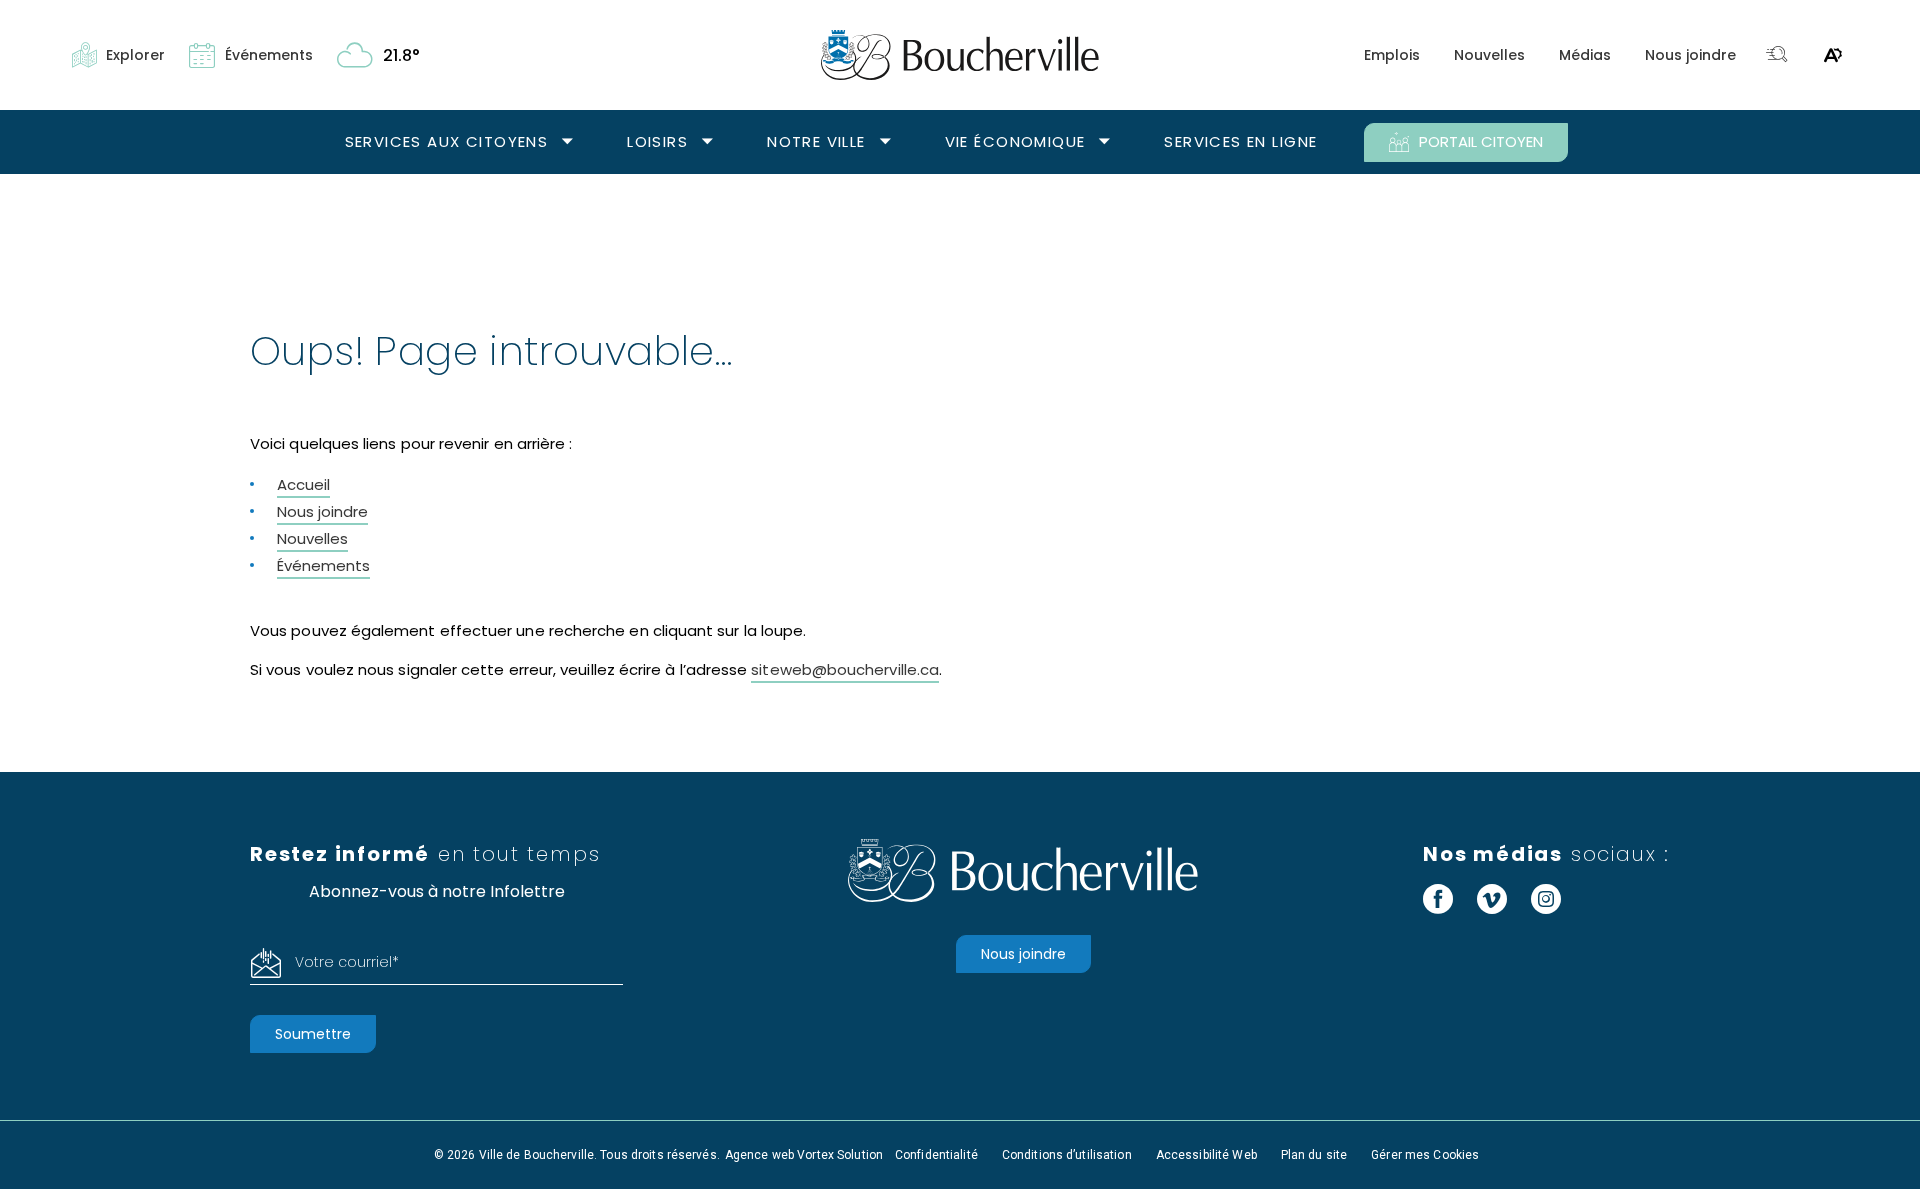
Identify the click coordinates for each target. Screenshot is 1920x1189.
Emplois (1392, 55)
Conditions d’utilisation (1067, 1155)
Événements (323, 565)
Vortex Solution (840, 1155)
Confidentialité (936, 1155)
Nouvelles (1489, 55)
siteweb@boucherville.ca (845, 669)
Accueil (303, 484)
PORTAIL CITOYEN (1481, 141)
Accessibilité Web (1206, 1155)
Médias (1585, 55)
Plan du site (1314, 1155)
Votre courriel (347, 962)
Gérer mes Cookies (1425, 1155)
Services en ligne (1240, 141)
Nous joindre (1690, 55)
